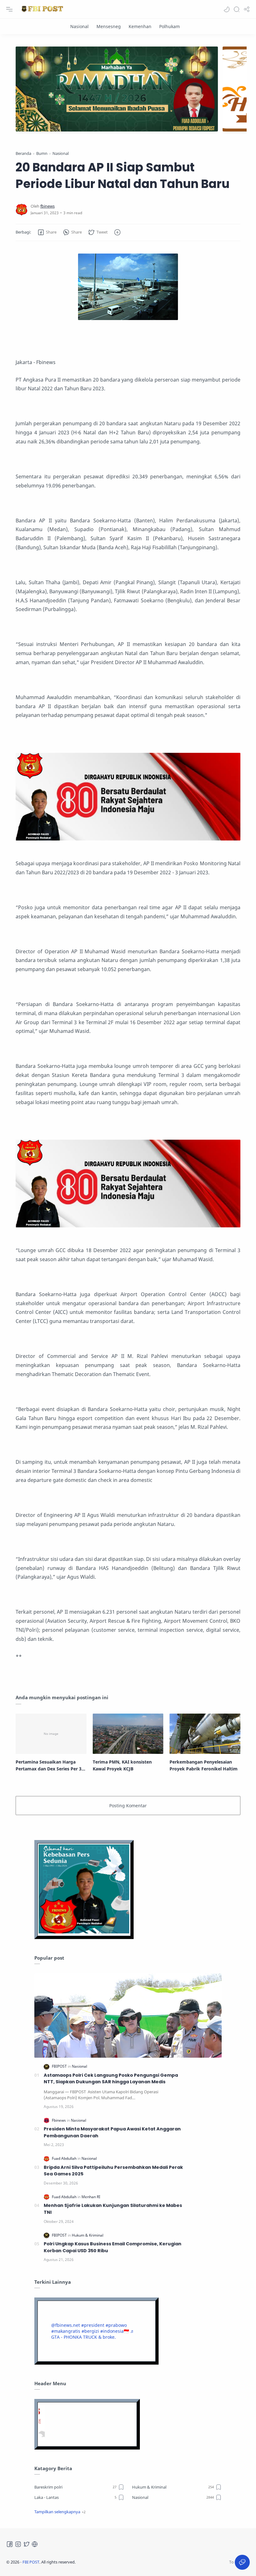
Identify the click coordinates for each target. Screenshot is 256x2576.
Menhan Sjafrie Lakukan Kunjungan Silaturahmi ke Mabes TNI (113, 2209)
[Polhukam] (170, 26)
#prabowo (116, 2325)
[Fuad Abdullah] (65, 2158)
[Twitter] (27, 2544)
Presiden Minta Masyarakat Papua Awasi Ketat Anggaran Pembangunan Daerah (112, 2132)
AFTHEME (115, 2562)
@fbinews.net (66, 2325)
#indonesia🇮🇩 (115, 2331)
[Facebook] (10, 2544)
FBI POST (31, 2562)
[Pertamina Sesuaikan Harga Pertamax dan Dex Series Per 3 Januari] (51, 1734)
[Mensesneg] (109, 26)
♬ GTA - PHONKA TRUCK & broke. (93, 2334)
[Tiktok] (35, 2544)
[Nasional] (79, 26)
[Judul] (128, 839)
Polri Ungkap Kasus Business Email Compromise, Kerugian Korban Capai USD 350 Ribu (113, 2247)
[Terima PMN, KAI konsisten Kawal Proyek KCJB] (128, 1734)
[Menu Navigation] (9, 9)
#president (93, 2325)
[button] (227, 9)
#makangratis (66, 2331)
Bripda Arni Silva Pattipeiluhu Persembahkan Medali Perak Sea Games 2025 (113, 2171)
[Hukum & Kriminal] (88, 2235)
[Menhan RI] (91, 2197)
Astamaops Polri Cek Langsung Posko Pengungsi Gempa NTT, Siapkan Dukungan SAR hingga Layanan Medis (111, 2079)
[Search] (237, 9)
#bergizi (90, 2331)
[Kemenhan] (140, 26)
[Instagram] (18, 2544)
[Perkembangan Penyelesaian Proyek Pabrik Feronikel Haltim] (205, 1734)
